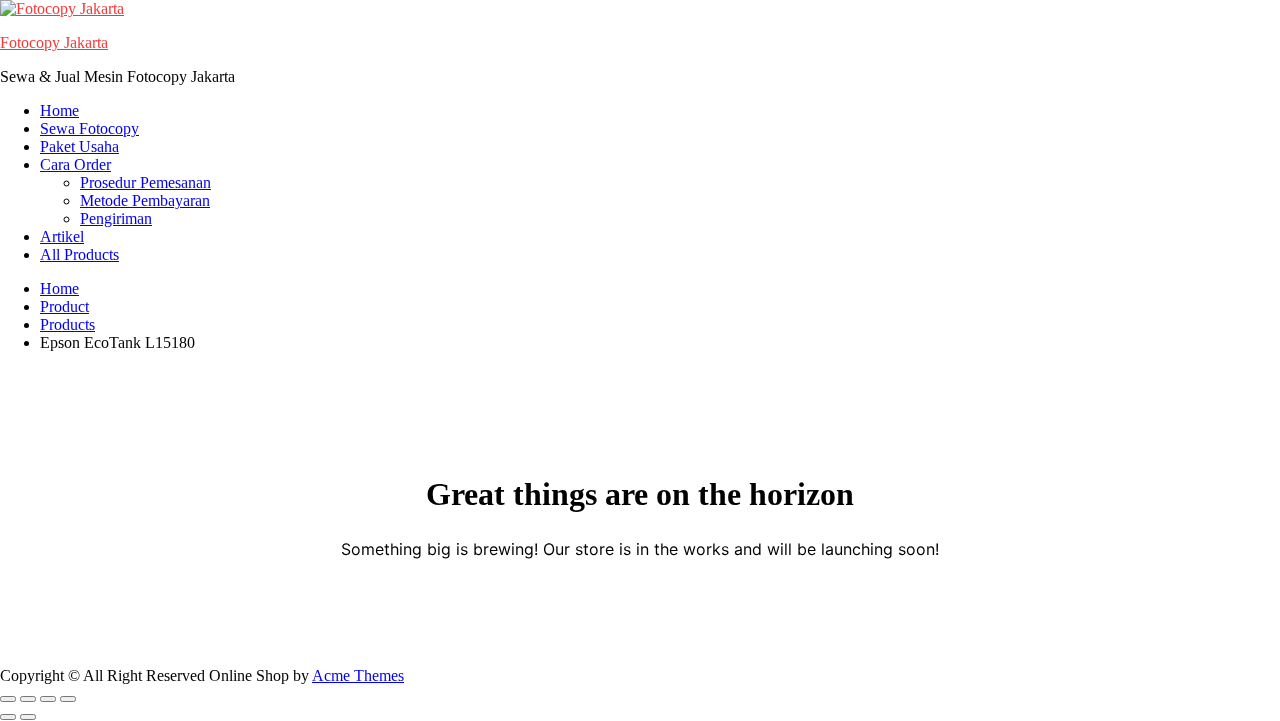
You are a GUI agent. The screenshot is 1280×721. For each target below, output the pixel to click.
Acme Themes (358, 675)
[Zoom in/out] (8, 699)
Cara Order (75, 164)
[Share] (48, 699)
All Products (79, 254)
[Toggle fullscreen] (28, 699)
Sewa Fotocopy (89, 128)
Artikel (62, 236)
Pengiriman (116, 218)
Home (59, 110)
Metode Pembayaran (145, 200)
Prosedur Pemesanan (145, 182)
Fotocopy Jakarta (54, 42)
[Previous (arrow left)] (8, 717)
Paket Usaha (79, 146)
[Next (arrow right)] (28, 717)
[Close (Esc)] (68, 699)
